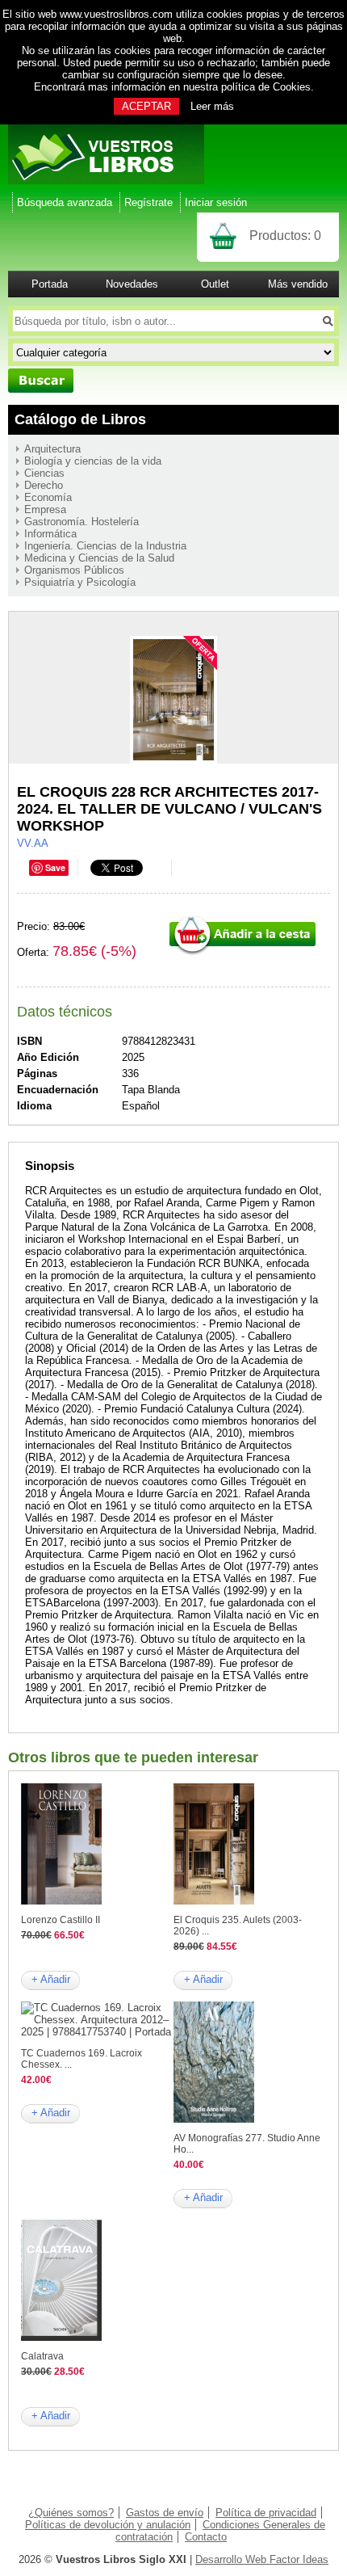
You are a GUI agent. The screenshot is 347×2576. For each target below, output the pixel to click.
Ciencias (44, 473)
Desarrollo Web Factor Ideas (262, 2559)
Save (55, 867)
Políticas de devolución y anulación (108, 2525)
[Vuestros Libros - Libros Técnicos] (106, 181)
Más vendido (298, 284)
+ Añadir (51, 1979)
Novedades (132, 284)
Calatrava (42, 2356)
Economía (48, 497)
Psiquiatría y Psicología (80, 582)
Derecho (44, 485)
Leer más (212, 106)
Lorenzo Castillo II (61, 1920)
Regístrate (148, 202)
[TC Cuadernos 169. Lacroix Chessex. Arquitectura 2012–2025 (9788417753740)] (97, 2032)
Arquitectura (52, 449)
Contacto (206, 2537)
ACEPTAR (146, 106)
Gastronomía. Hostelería (82, 522)
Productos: (285, 236)
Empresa (45, 509)
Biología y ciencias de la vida (93, 461)
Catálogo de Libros (80, 419)
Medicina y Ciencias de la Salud (99, 558)
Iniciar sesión (216, 202)
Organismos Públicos (74, 570)
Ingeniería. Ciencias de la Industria (105, 546)
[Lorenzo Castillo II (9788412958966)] (61, 1901)
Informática (50, 534)
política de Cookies (266, 87)
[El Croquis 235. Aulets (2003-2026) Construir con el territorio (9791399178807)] (214, 1901)
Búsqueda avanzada (65, 202)
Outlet (215, 284)
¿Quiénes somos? (71, 2513)
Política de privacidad (266, 2513)
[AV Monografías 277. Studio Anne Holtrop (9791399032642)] (214, 2119)
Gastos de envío (165, 2513)
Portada (50, 284)
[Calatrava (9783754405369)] (61, 2337)
